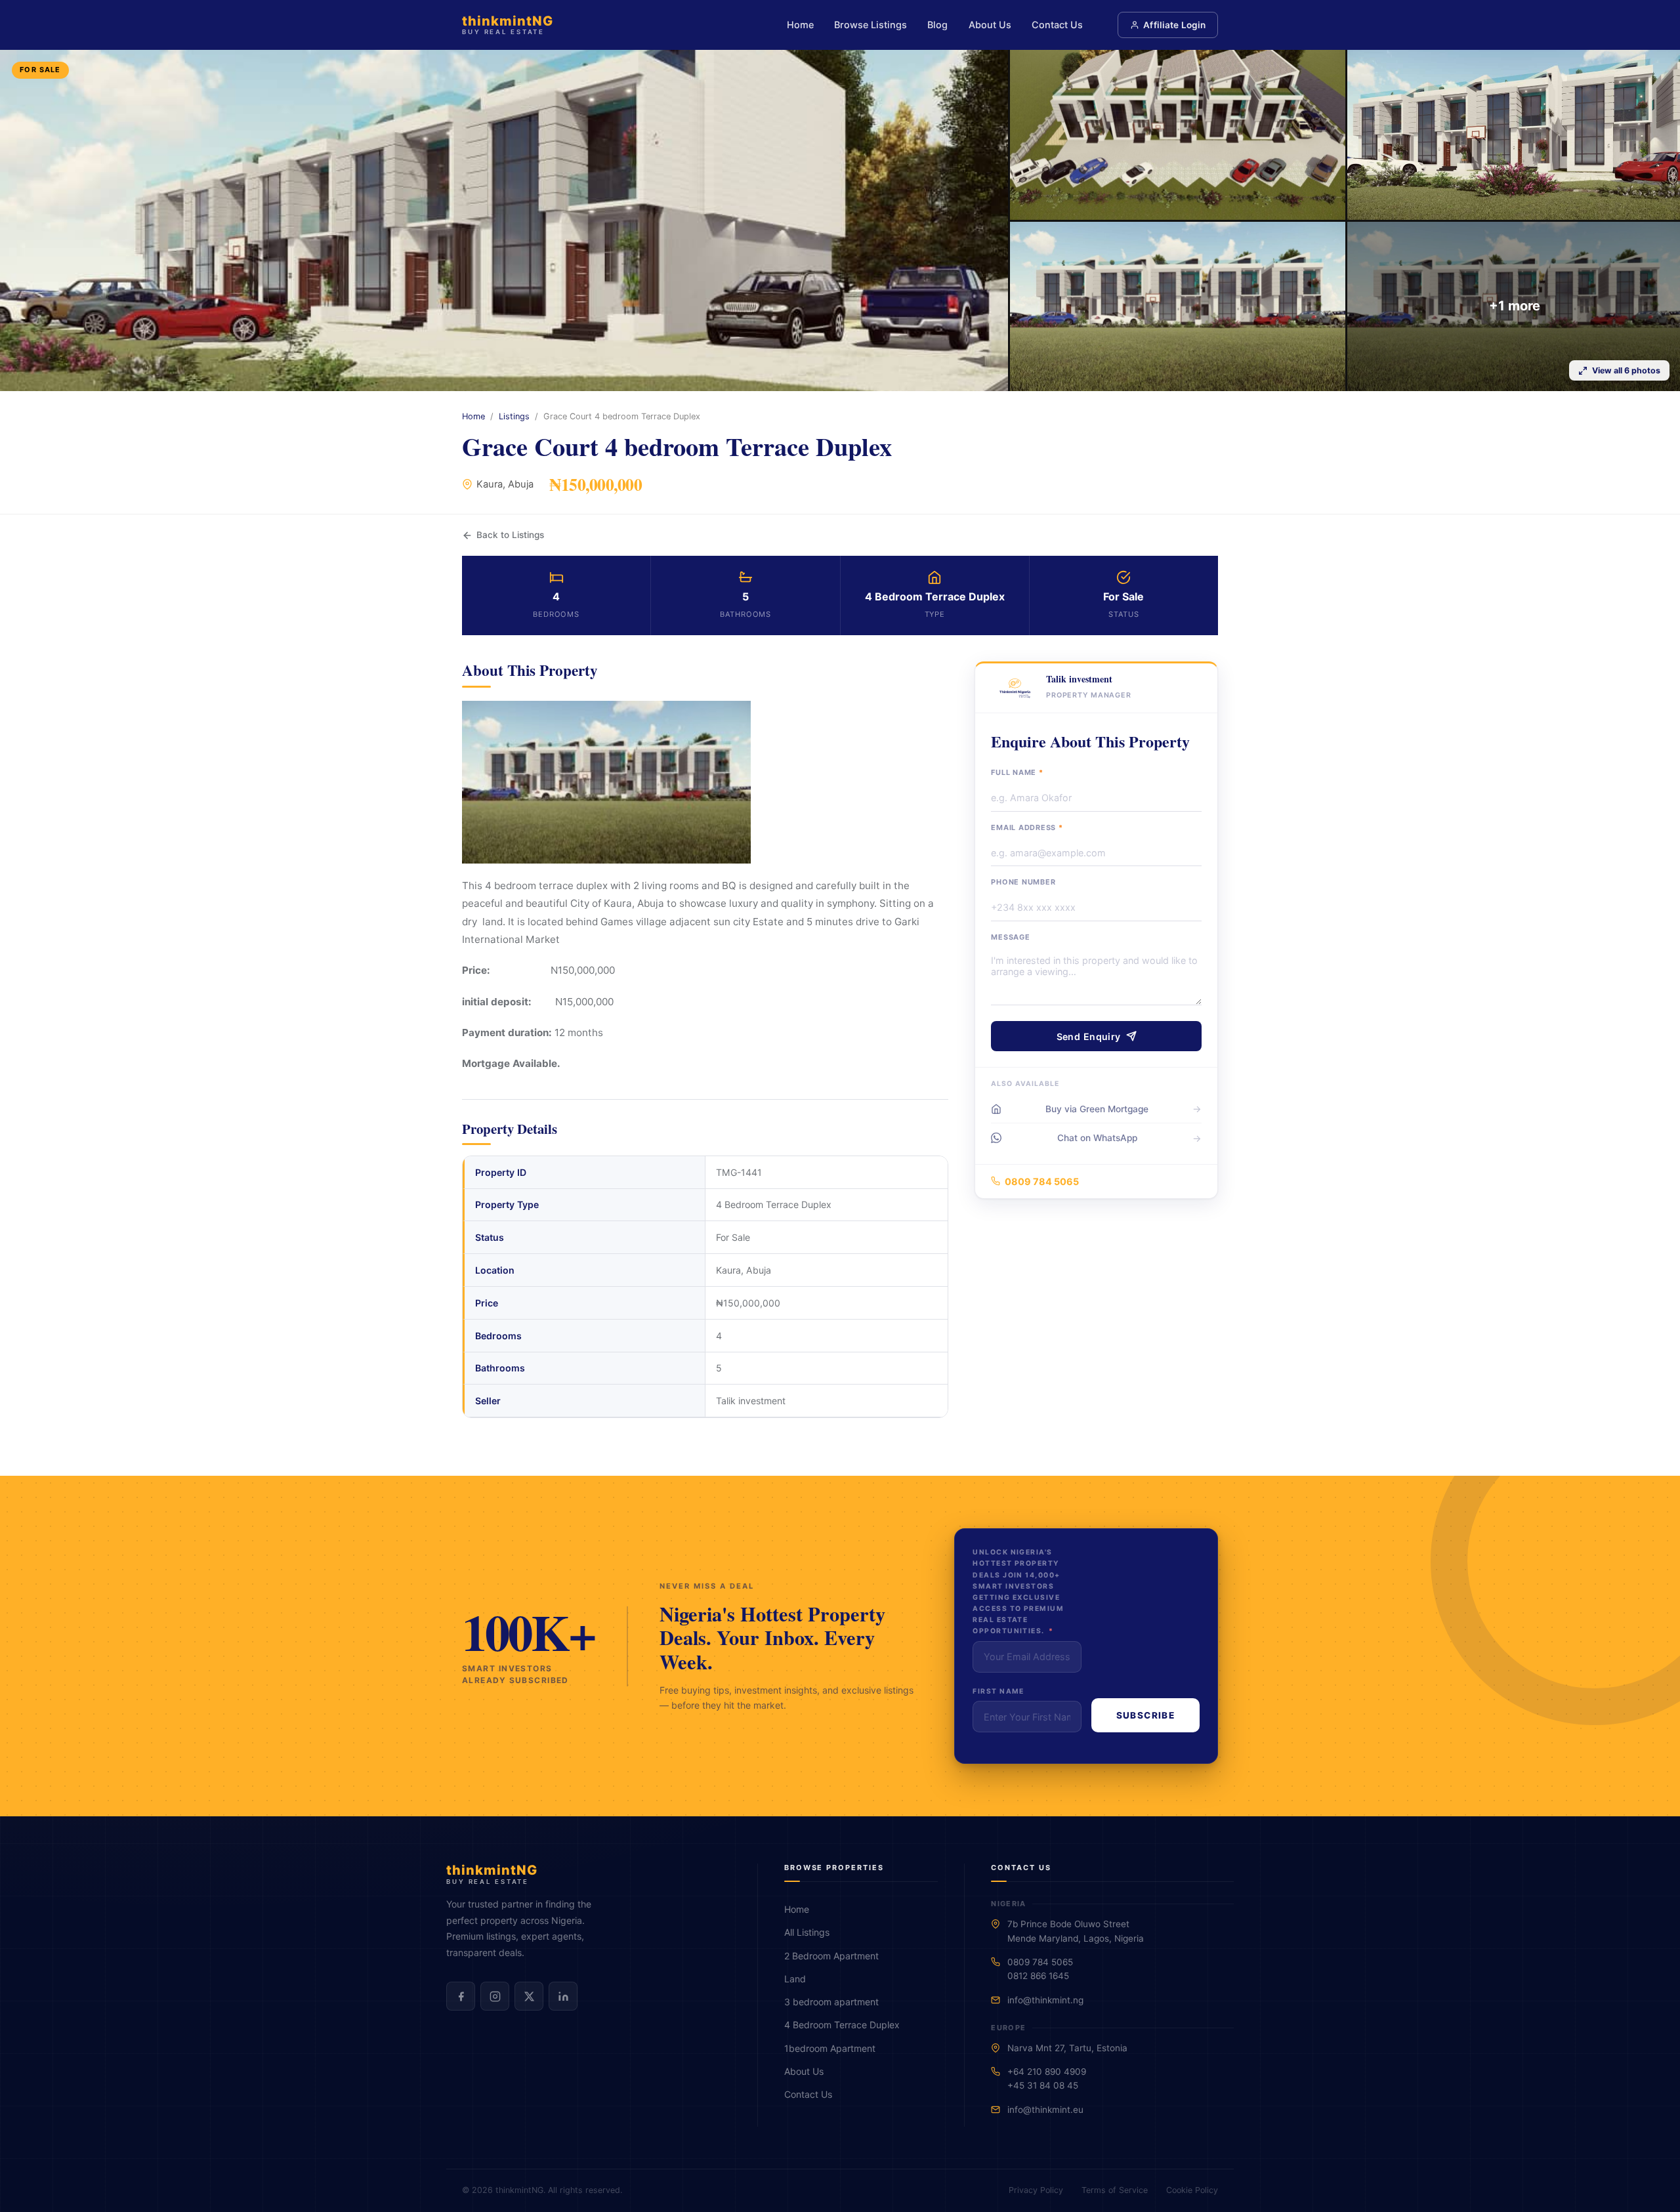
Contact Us (1057, 25)
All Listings (807, 1932)
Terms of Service (1115, 2190)
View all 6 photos (1626, 370)
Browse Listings (871, 25)
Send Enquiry (1089, 1036)
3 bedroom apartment (831, 2002)
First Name (998, 1691)
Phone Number (1023, 882)
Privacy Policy (1036, 2190)
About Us (990, 25)
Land (795, 1979)
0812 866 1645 (1038, 1976)
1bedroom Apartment (830, 2048)
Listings (514, 416)
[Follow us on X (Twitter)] (529, 1996)
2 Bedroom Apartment (831, 1956)
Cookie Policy (1192, 2190)
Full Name (1017, 772)
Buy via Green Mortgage (1097, 1109)
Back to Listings (510, 535)
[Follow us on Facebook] (461, 1996)
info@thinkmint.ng (1045, 2000)
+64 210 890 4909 (1047, 2072)
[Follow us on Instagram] (495, 1996)
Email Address (1027, 827)
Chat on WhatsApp (1097, 1138)
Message (1010, 937)
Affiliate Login (1174, 25)
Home (800, 25)
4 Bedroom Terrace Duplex (842, 2025)
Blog (937, 25)
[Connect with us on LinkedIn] (563, 1996)
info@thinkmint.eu (1045, 2110)
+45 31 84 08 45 (1043, 2085)
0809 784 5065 (1042, 1181)
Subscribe (1145, 1715)
